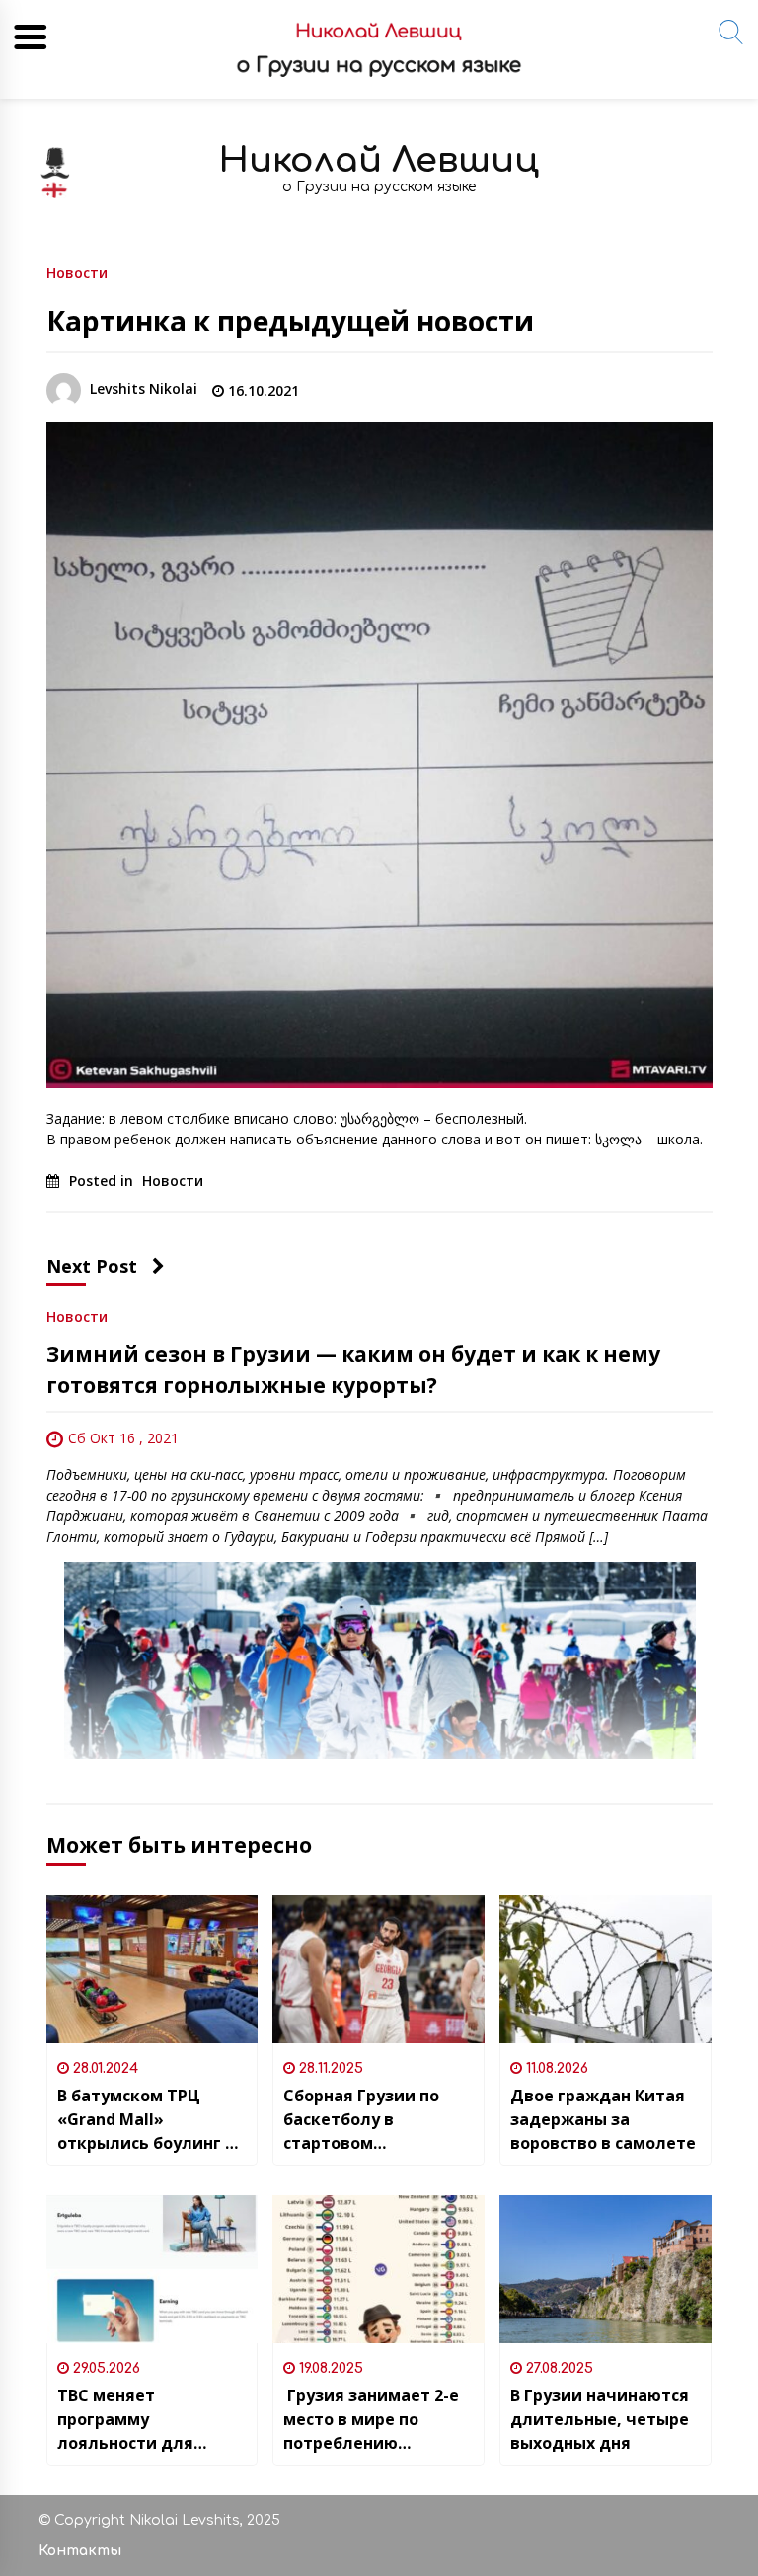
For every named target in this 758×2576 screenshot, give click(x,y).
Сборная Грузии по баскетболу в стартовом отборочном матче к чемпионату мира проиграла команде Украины (370, 2120)
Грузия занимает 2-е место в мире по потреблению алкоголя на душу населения (371, 2420)
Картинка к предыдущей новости (290, 321)
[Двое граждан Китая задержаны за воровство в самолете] (606, 1969)
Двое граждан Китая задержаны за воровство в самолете (603, 2119)
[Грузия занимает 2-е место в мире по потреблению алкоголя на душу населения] (379, 2269)
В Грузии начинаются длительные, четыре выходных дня (600, 2419)
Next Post (92, 1266)
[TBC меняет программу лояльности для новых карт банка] (152, 2269)
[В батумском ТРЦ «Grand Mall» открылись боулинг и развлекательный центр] (152, 1969)
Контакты (80, 2551)
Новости (77, 272)
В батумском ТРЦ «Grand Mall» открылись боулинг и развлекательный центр (147, 2120)
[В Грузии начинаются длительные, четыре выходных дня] (606, 2269)
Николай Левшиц (379, 160)
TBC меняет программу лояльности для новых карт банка (131, 2420)
